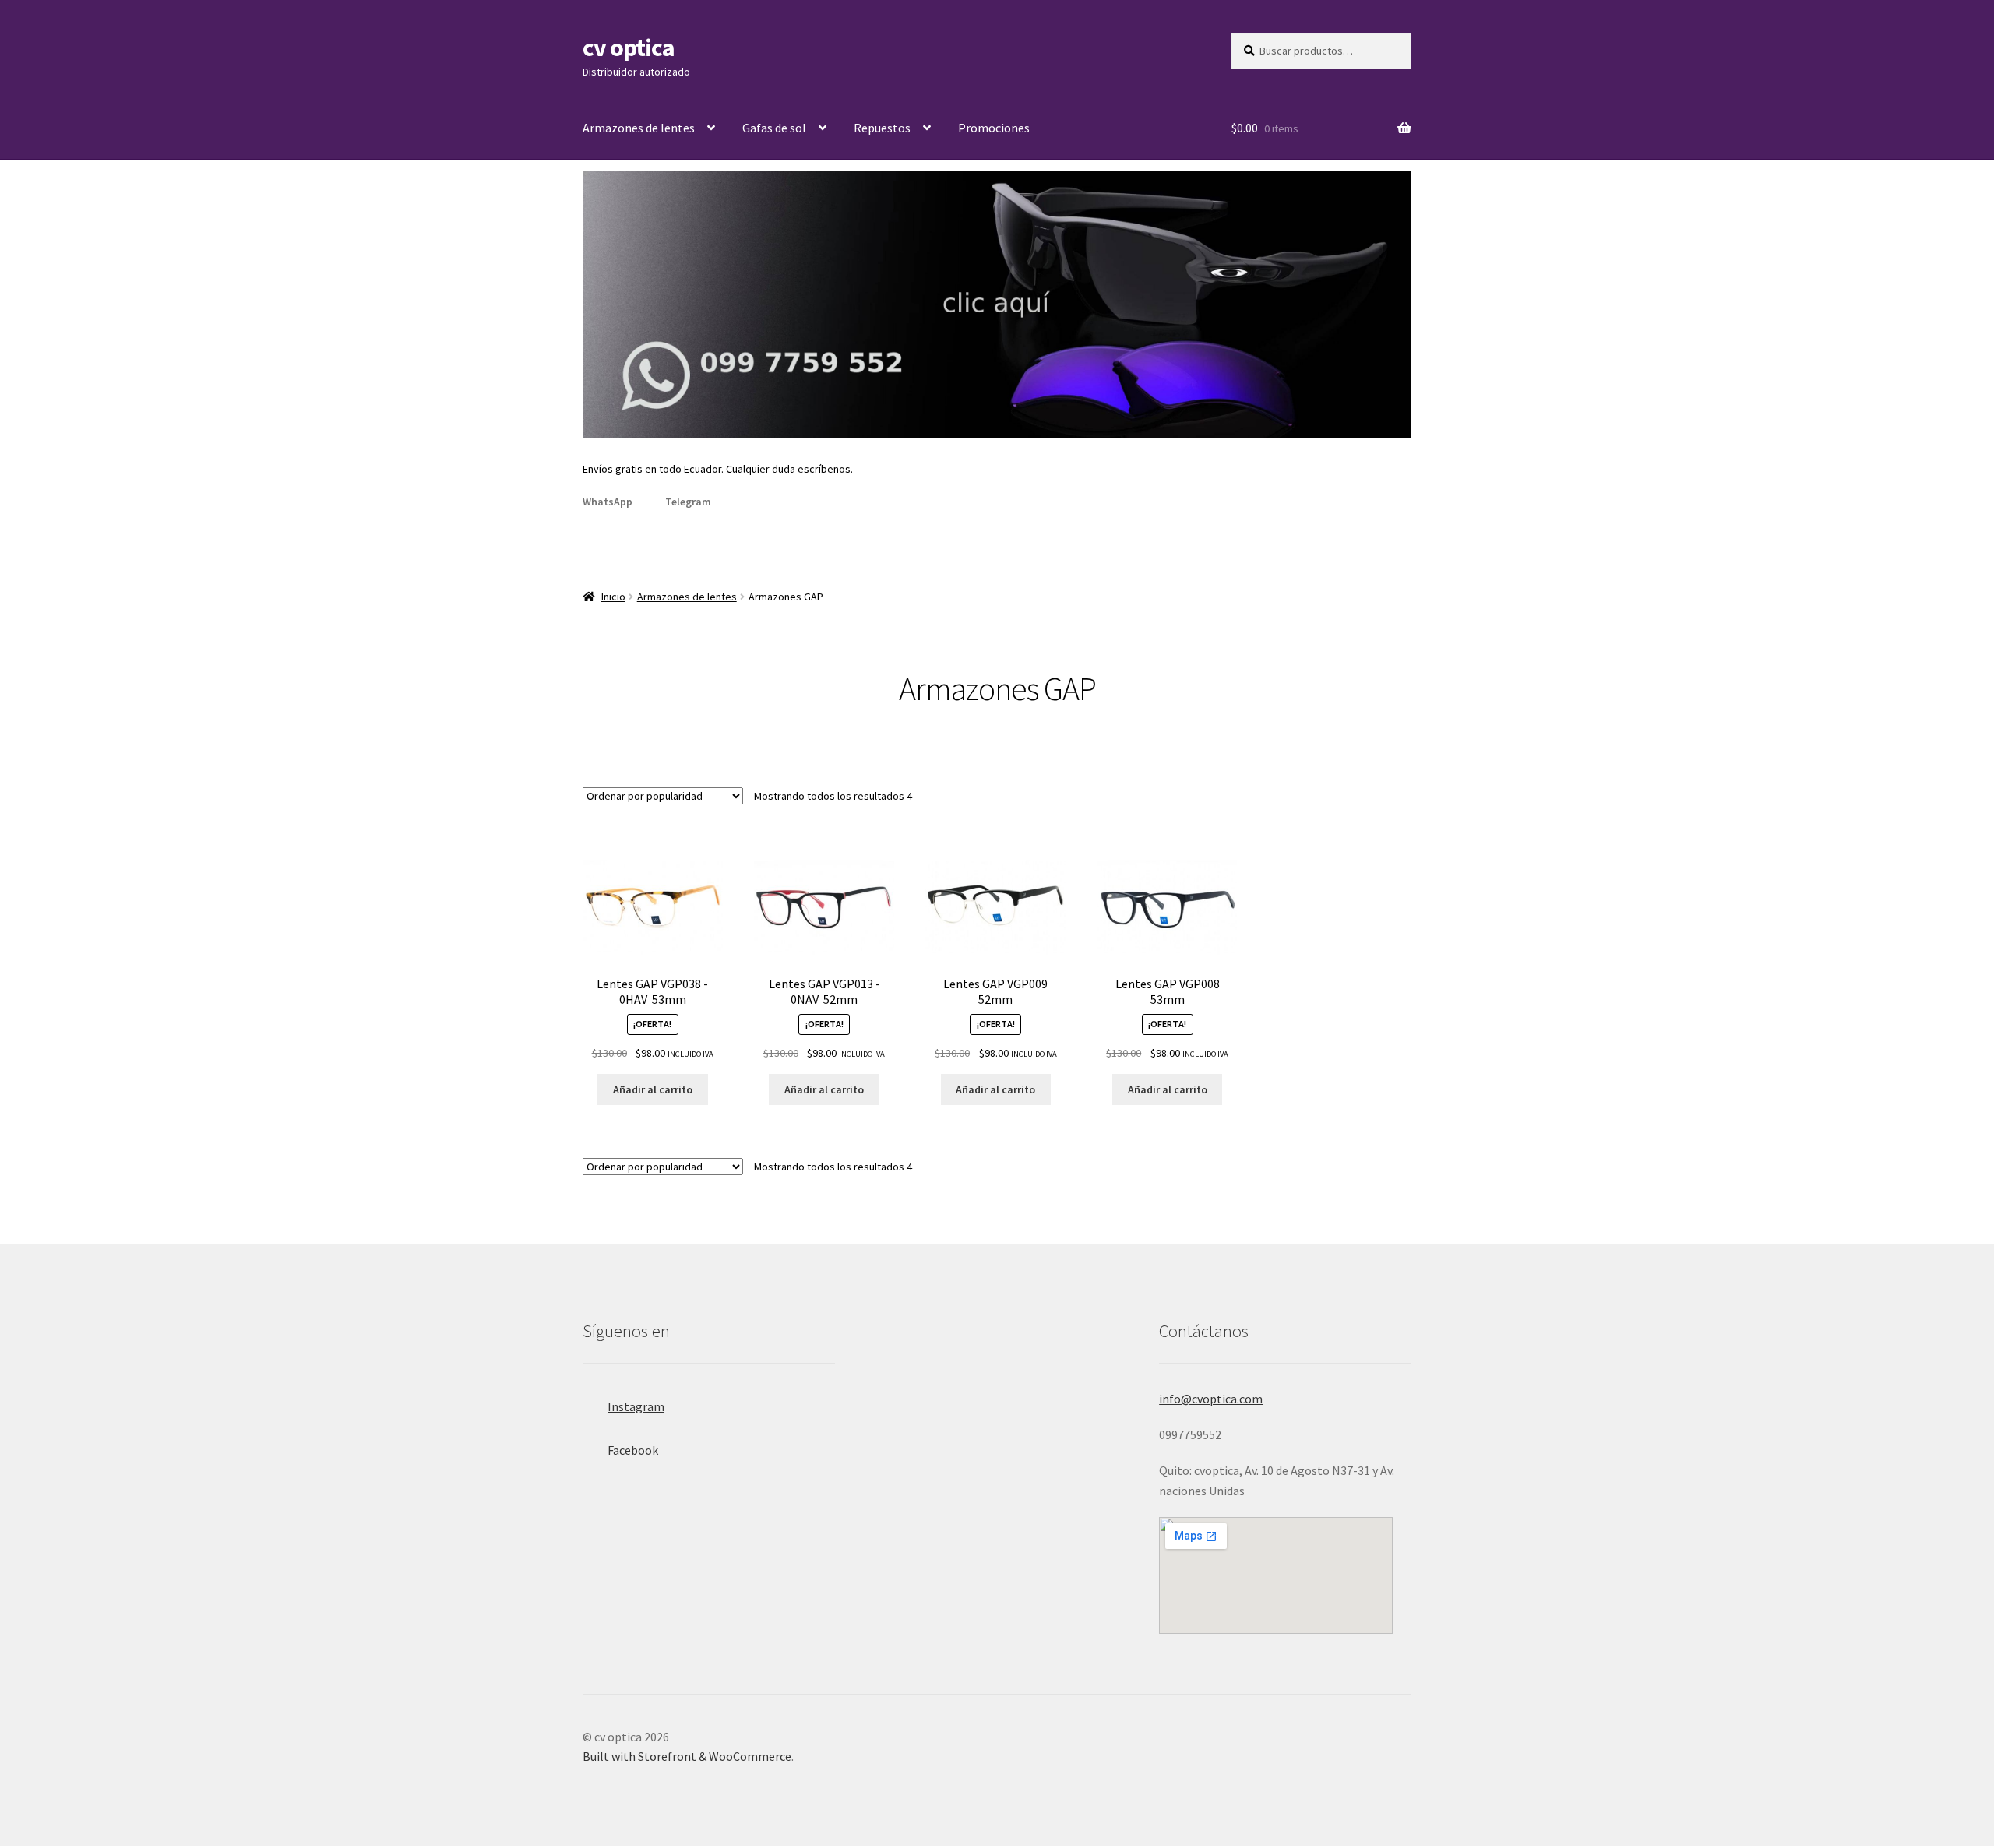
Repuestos (882, 128)
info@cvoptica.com (1211, 1399)
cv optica (629, 48)
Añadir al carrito (653, 1089)
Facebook (633, 1450)
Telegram (688, 502)
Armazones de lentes (639, 128)
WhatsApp (608, 502)
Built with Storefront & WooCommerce (687, 1756)
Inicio (613, 597)
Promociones (994, 128)
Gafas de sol (774, 128)
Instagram (636, 1406)
